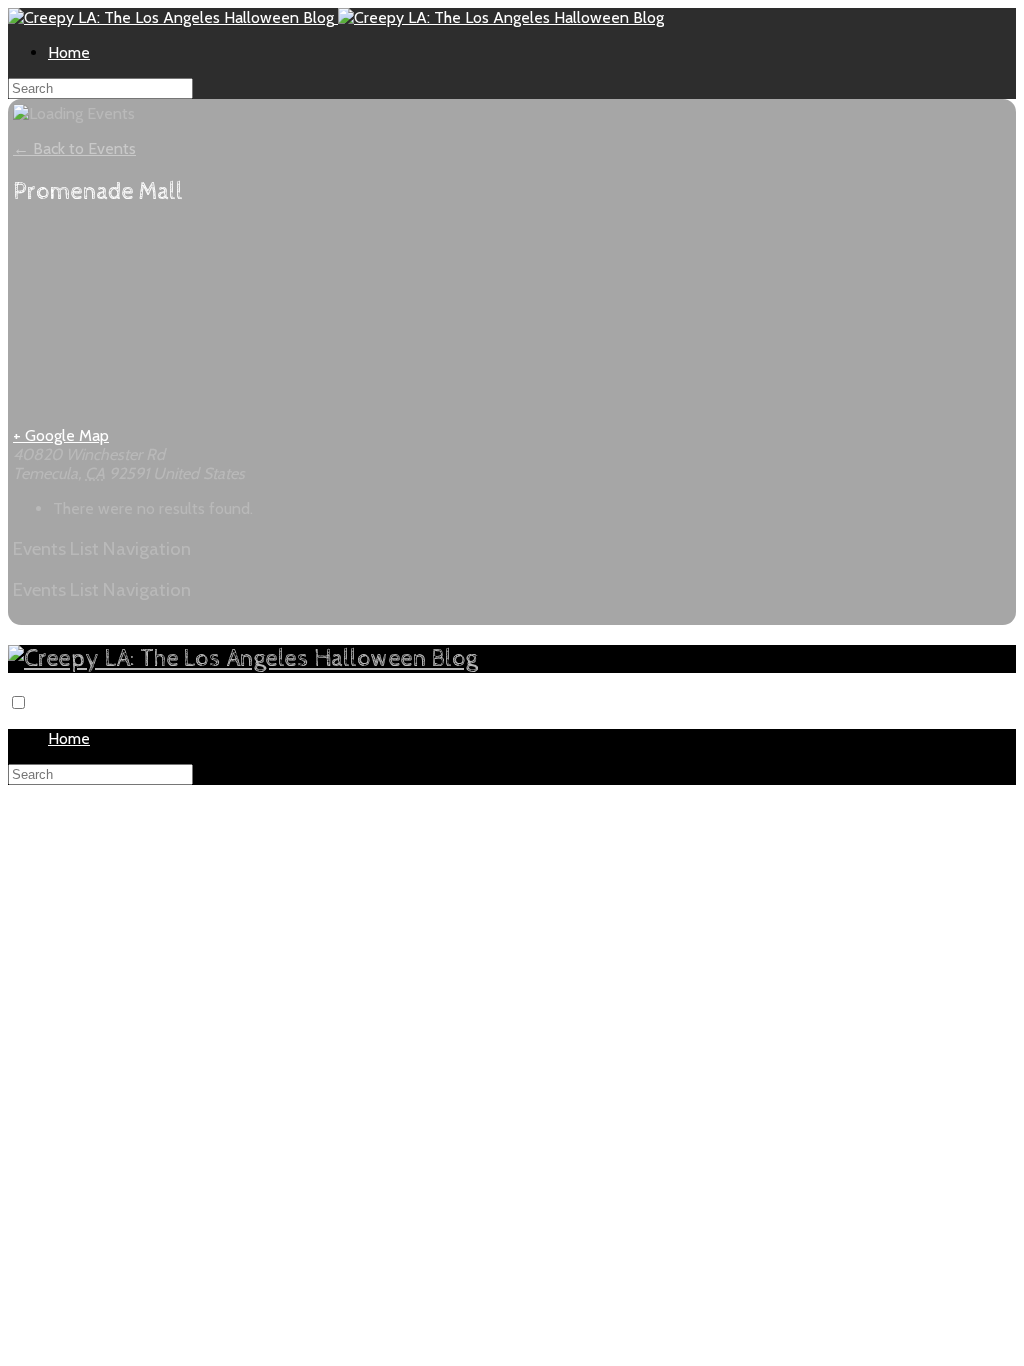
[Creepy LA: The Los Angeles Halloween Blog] (173, 17)
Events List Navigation (102, 548)
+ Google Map (61, 435)
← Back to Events (74, 148)
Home (69, 52)
